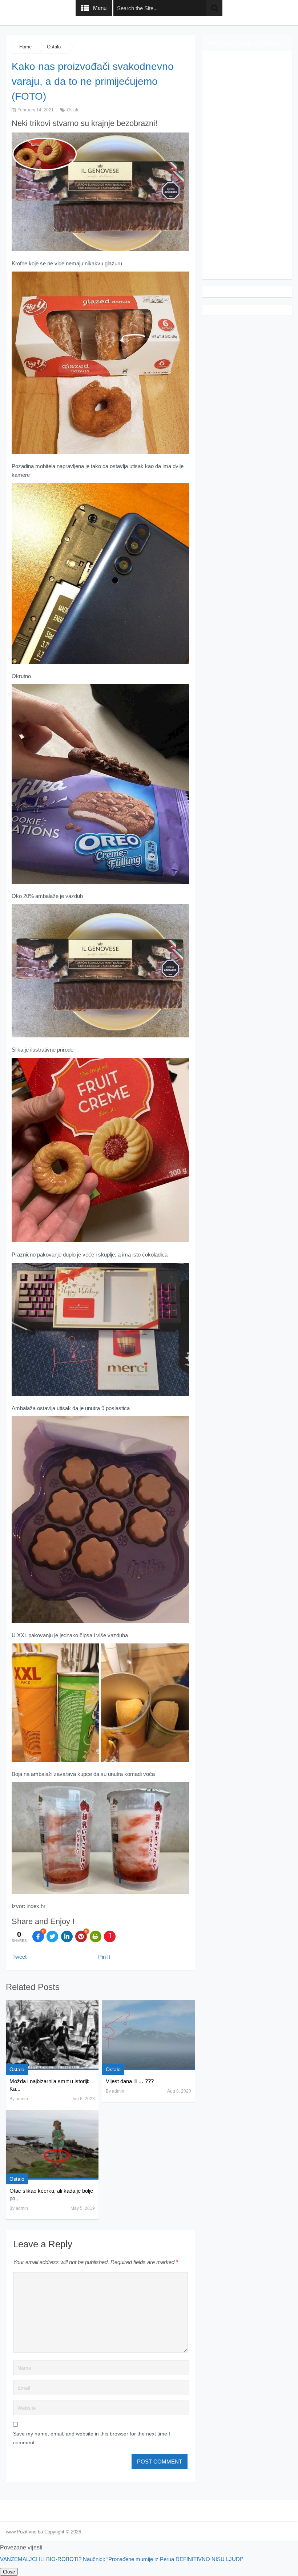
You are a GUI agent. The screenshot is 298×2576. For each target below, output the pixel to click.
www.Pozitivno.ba (24, 2532)
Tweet (19, 1957)
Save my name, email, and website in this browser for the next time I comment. (92, 2438)
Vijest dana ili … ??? (130, 2081)
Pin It (104, 1957)
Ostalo (54, 47)
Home (25, 47)
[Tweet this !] (52, 1936)
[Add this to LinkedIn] (67, 1936)
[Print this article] (96, 1936)
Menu (100, 8)
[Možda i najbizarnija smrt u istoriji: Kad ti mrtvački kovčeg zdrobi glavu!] (52, 2035)
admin (22, 2099)
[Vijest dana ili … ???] (148, 2035)
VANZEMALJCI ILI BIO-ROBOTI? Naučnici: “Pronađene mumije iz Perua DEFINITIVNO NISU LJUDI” (122, 2559)
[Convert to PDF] (110, 1936)
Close (9, 2572)
